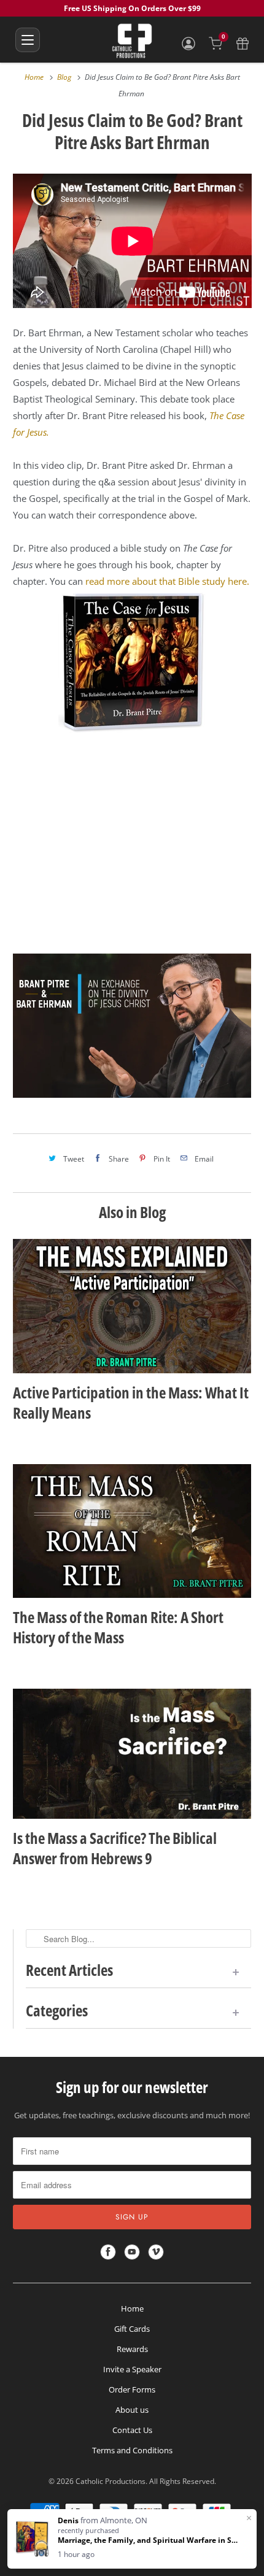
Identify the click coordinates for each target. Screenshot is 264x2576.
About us (132, 2410)
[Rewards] (243, 44)
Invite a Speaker (132, 2369)
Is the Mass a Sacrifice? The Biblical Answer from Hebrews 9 (115, 1848)
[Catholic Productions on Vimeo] (156, 2252)
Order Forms (132, 2389)
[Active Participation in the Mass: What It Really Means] (132, 1306)
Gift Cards (132, 2329)
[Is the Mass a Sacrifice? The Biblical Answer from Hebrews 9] (132, 1754)
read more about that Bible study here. (167, 581)
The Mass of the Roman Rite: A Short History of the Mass (118, 1627)
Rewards (132, 2349)
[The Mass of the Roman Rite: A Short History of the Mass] (132, 1531)
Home (132, 2308)
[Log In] (188, 44)
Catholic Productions (111, 2481)
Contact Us (132, 2430)
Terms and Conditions (132, 2450)
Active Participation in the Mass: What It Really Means (131, 1403)
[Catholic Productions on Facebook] (108, 2252)
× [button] (249, 2518)
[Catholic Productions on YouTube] (132, 2252)
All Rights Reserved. (183, 2481)
